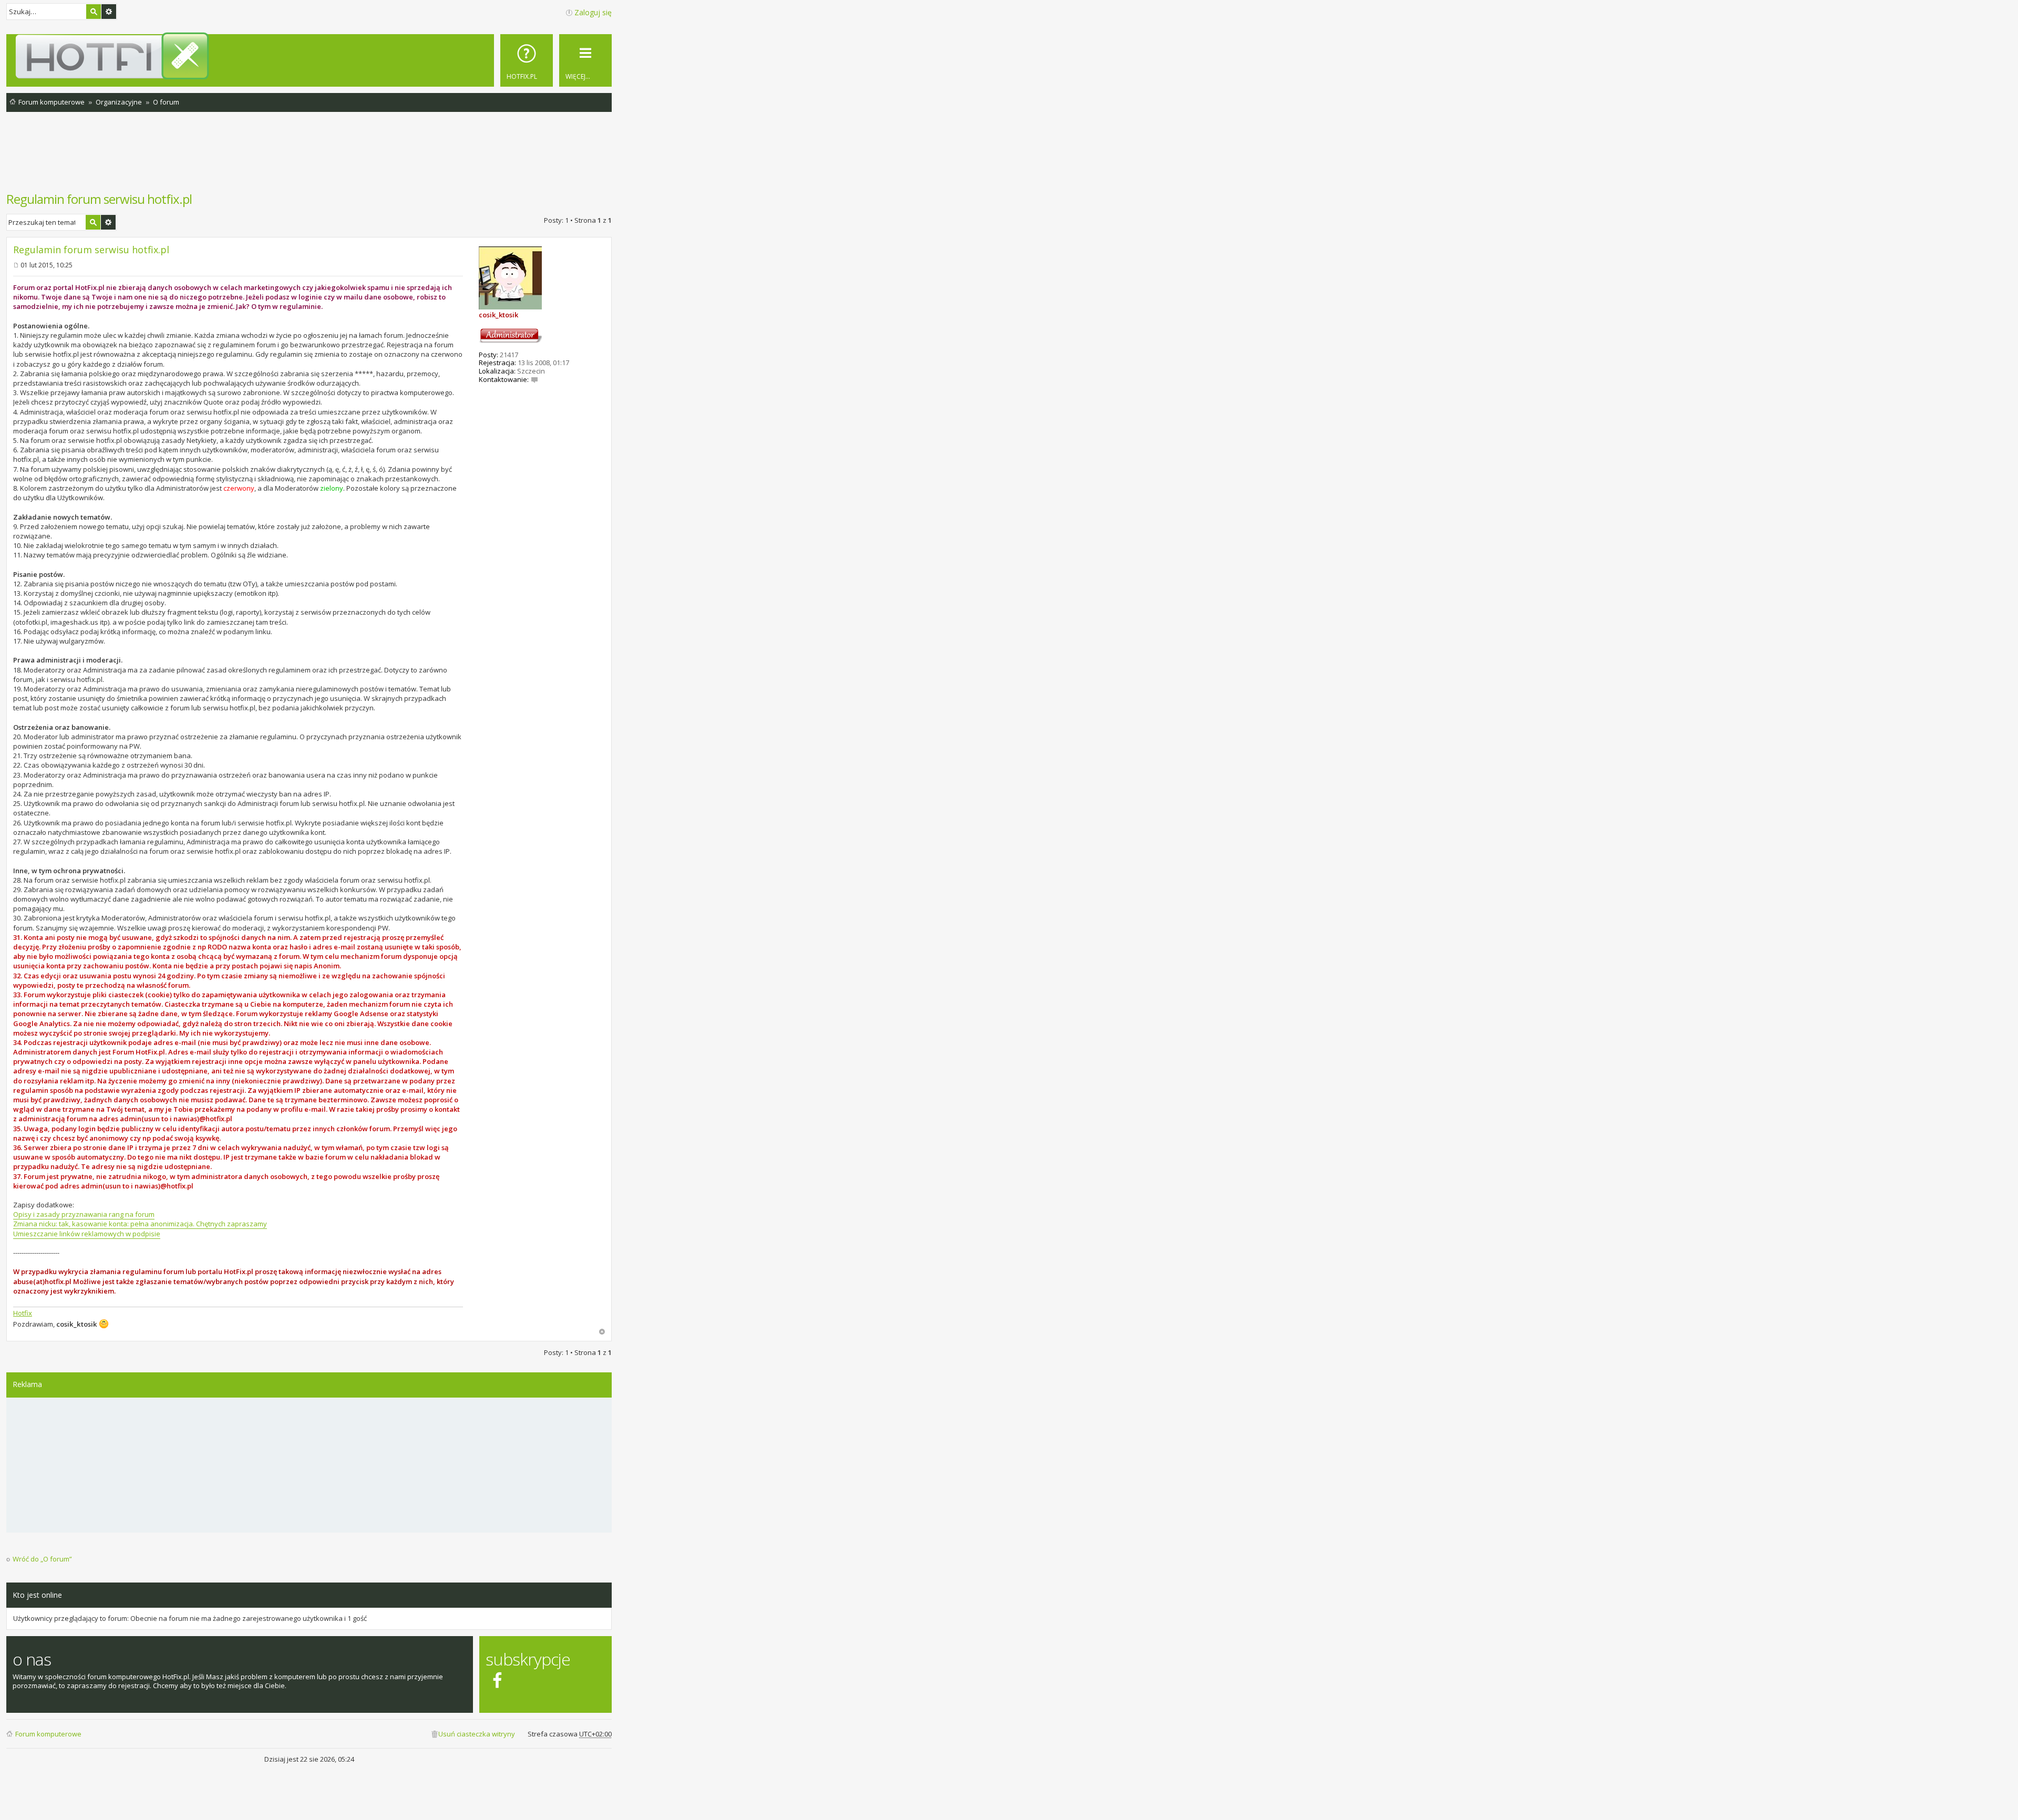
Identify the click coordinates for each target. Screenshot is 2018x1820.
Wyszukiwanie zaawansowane (109, 12)
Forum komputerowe (48, 1734)
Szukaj (94, 12)
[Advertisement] (309, 157)
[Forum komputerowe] (311, 56)
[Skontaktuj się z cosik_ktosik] (534, 379)
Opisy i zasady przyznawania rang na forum (84, 1214)
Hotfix (23, 1313)
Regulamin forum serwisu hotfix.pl (99, 199)
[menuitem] (527, 60)
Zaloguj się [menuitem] (593, 12)
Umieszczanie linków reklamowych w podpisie (87, 1234)
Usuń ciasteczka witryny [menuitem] (477, 1734)
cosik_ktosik (498, 315)
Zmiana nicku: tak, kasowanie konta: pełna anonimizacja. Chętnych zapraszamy (140, 1224)
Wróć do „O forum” (42, 1559)
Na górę (602, 1332)
